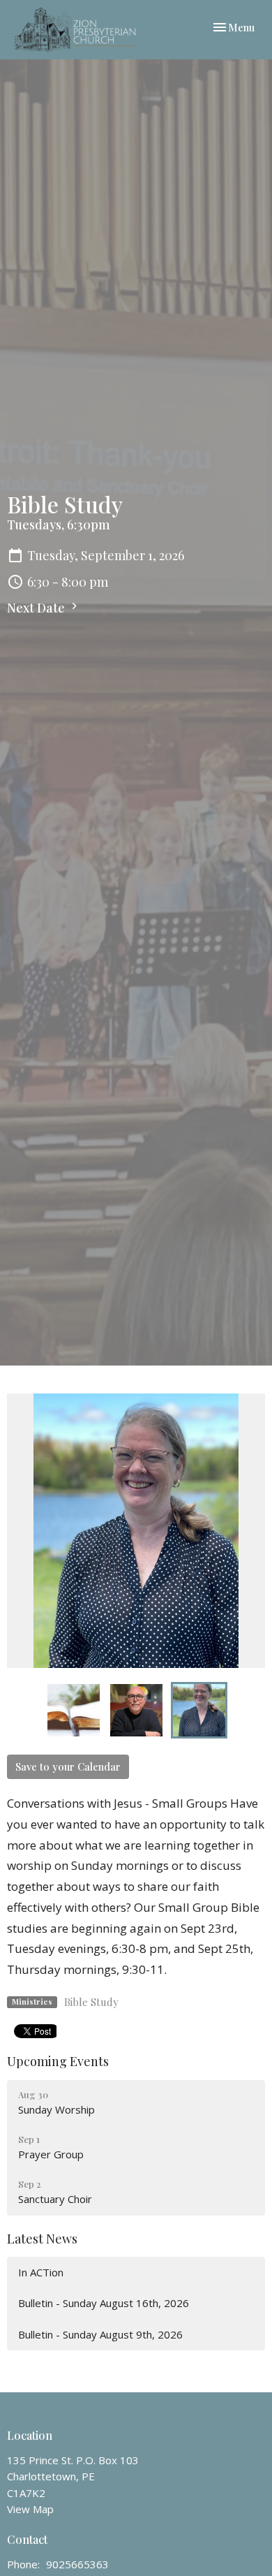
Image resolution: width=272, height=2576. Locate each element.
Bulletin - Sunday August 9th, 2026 (100, 2334)
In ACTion (41, 2272)
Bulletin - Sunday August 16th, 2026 (104, 2303)
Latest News (42, 2239)
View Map (30, 2509)
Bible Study (91, 2002)
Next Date (37, 608)
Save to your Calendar (68, 1766)
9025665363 (77, 2564)
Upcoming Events (58, 2061)
